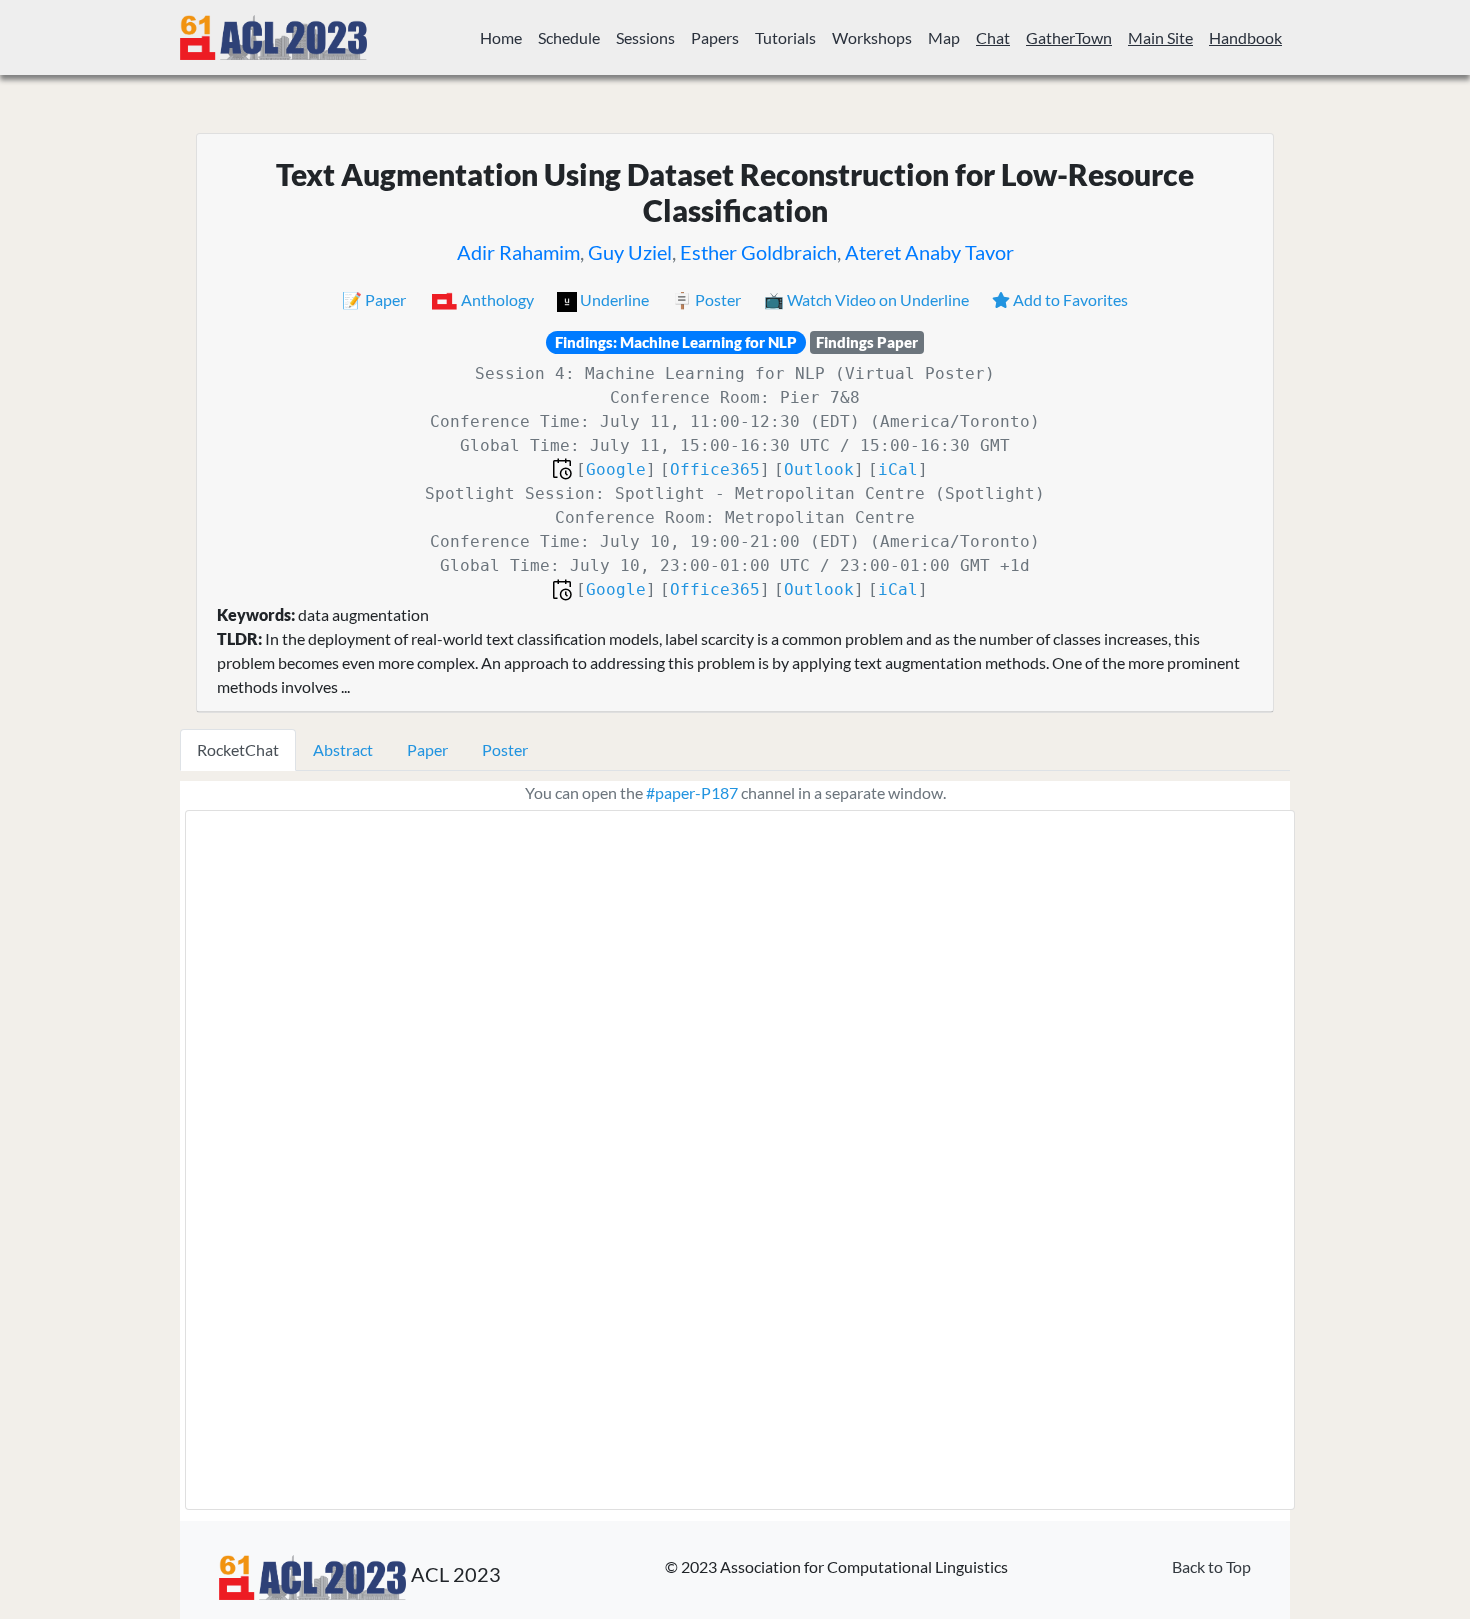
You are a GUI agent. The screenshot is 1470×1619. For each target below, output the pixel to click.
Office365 (715, 469)
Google (616, 469)
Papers (715, 37)
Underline (614, 299)
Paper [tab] (427, 749)
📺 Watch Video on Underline (868, 299)
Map (944, 37)
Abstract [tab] (343, 749)
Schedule (569, 37)
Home (501, 37)
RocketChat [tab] (238, 749)
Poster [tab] (505, 749)
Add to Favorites (1069, 299)
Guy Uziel (630, 252)
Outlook (819, 469)
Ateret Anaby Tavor (929, 252)
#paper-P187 (692, 792)
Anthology (497, 299)
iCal (898, 469)
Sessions (645, 37)
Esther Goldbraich (758, 252)
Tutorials (785, 37)
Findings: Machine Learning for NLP (676, 342)
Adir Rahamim (518, 252)
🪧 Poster (708, 299)
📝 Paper (375, 299)
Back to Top (1211, 1566)
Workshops (872, 37)
